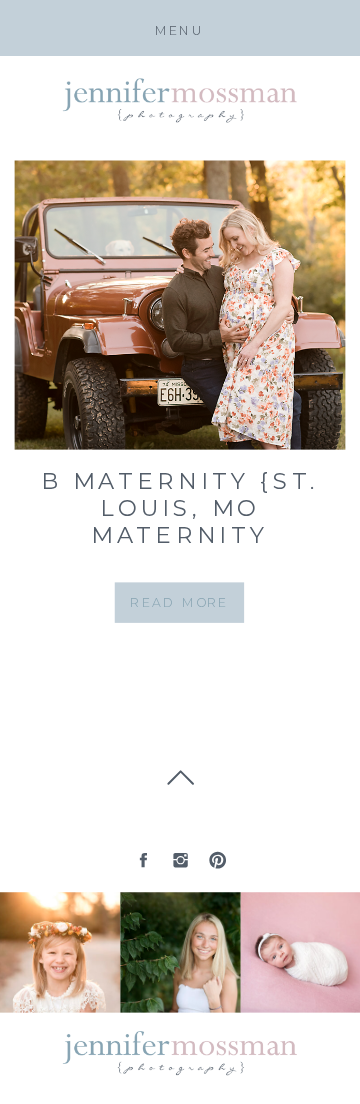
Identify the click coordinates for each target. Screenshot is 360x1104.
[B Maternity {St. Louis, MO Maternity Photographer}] (180, 305)
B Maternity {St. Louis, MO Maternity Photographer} (180, 522)
